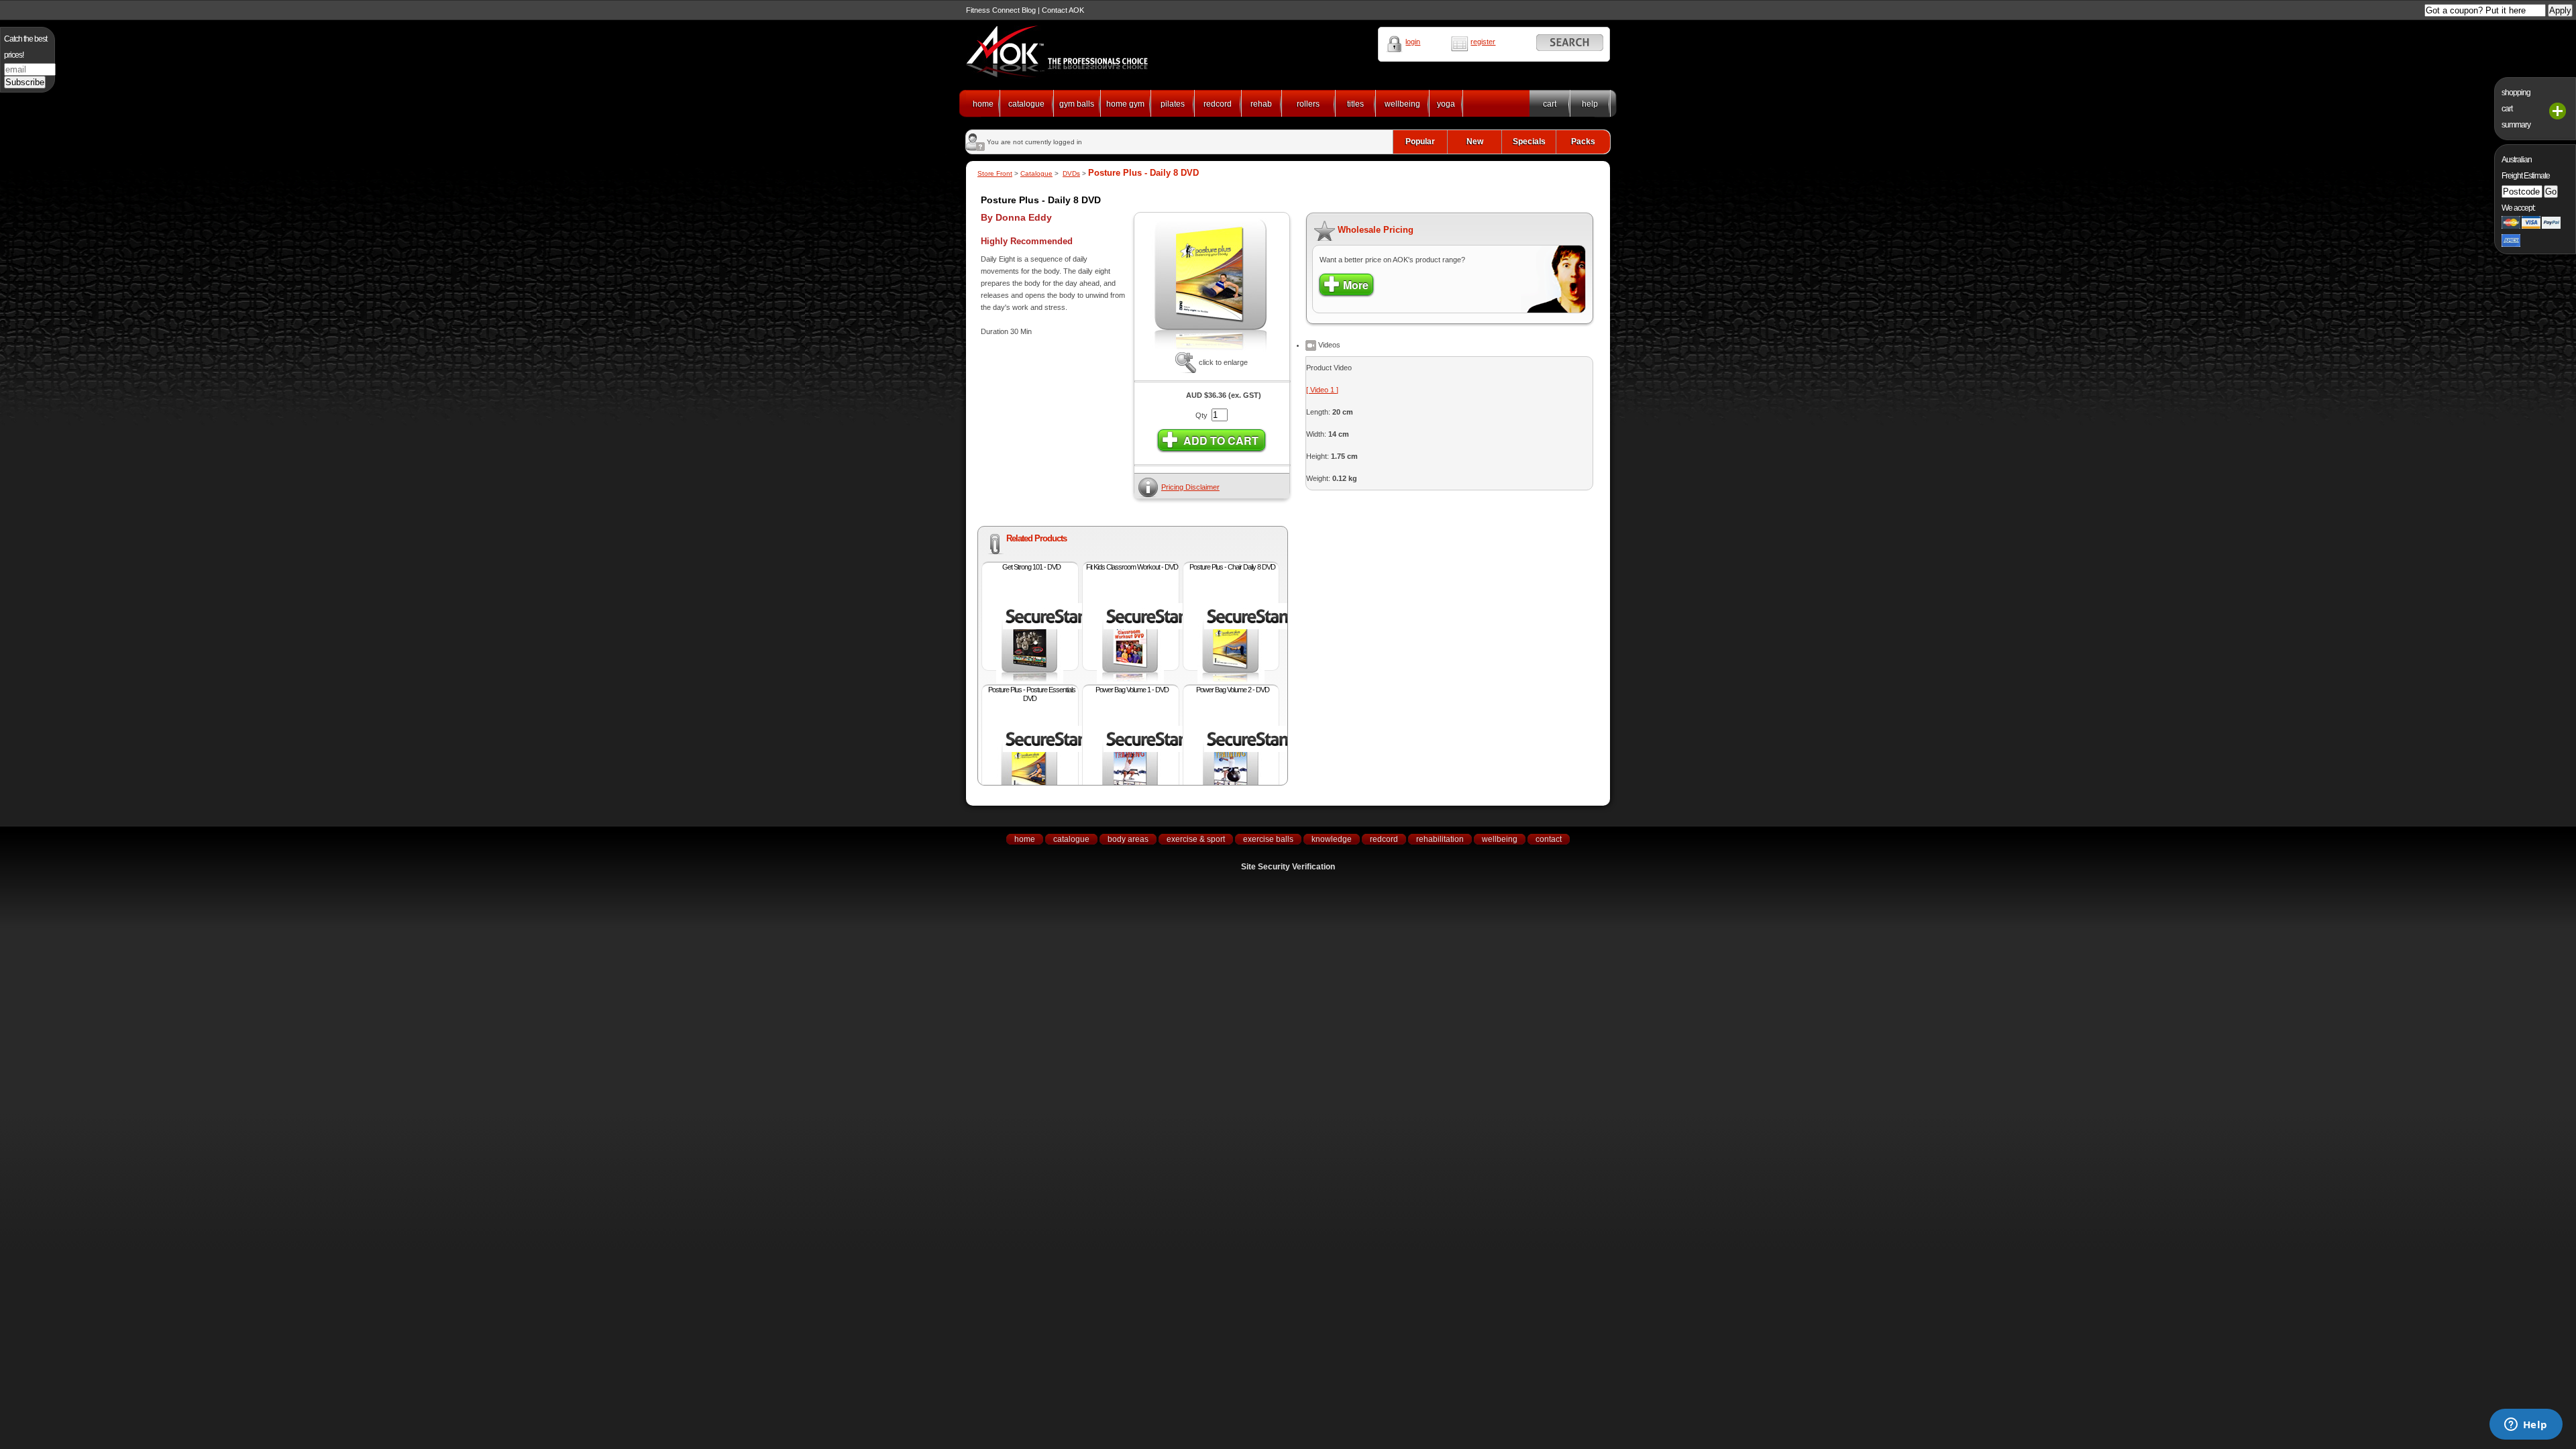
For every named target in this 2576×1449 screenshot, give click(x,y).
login (1413, 42)
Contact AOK (1063, 10)
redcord (1218, 104)
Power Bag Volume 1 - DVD (1132, 690)
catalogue (1026, 104)
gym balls (1077, 104)
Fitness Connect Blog (1001, 10)
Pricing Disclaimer (1190, 487)
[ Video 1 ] (1322, 390)
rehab (1261, 104)
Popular (1420, 142)
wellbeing (1402, 104)
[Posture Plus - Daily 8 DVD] (1212, 350)
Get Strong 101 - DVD (1031, 567)
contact (1549, 839)
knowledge (1332, 839)
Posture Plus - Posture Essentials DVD (1032, 694)
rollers (1308, 104)
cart (1550, 104)
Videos (1328, 345)
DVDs (1071, 173)
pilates (1173, 104)
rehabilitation (1440, 839)
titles (1355, 104)
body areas (1128, 839)
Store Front (995, 173)
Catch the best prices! (25, 47)
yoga (1446, 104)
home (983, 104)
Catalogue (1036, 173)
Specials (1529, 142)
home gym (1125, 104)
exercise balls (1268, 839)
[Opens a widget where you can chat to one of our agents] (2526, 1426)
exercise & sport (1196, 839)
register (1483, 42)
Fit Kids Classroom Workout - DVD (1132, 567)
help (1590, 104)
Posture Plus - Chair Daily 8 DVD (1232, 567)
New (1475, 142)
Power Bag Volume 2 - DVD (1233, 690)
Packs (1583, 142)
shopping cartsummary (2516, 109)
